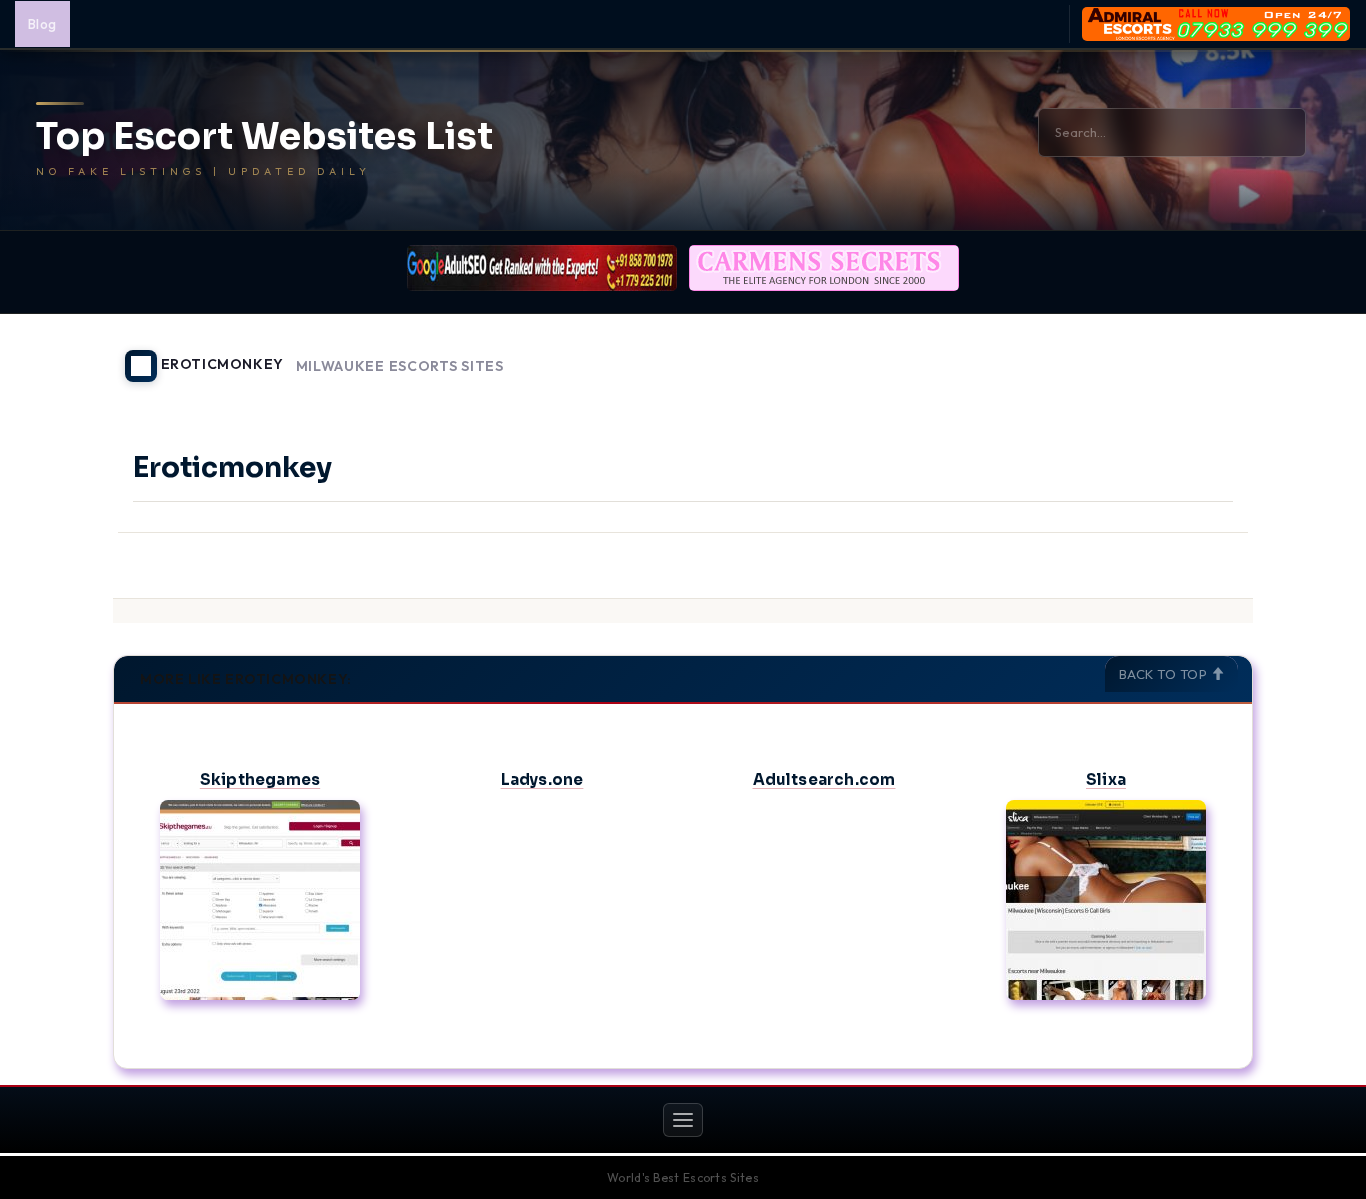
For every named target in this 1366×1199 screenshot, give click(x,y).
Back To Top (1165, 674)
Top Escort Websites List (264, 137)
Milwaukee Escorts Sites (400, 366)
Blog (42, 24)
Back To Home (1201, 354)
